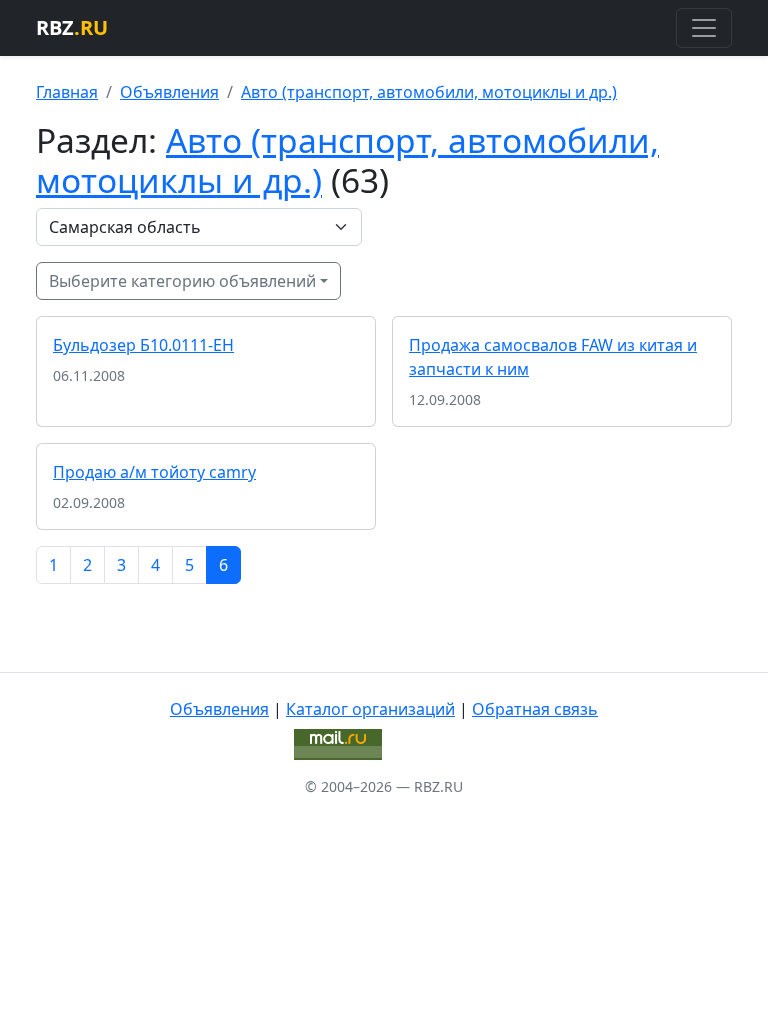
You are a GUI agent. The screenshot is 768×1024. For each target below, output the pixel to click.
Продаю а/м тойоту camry (154, 472)
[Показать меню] (704, 28)
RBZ (72, 27)
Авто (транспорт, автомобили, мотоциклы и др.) (429, 92)
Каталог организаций (370, 709)
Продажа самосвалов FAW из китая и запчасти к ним (553, 357)
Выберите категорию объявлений (182, 281)
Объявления (169, 92)
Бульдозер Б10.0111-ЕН (143, 345)
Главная (67, 92)
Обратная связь (535, 709)
